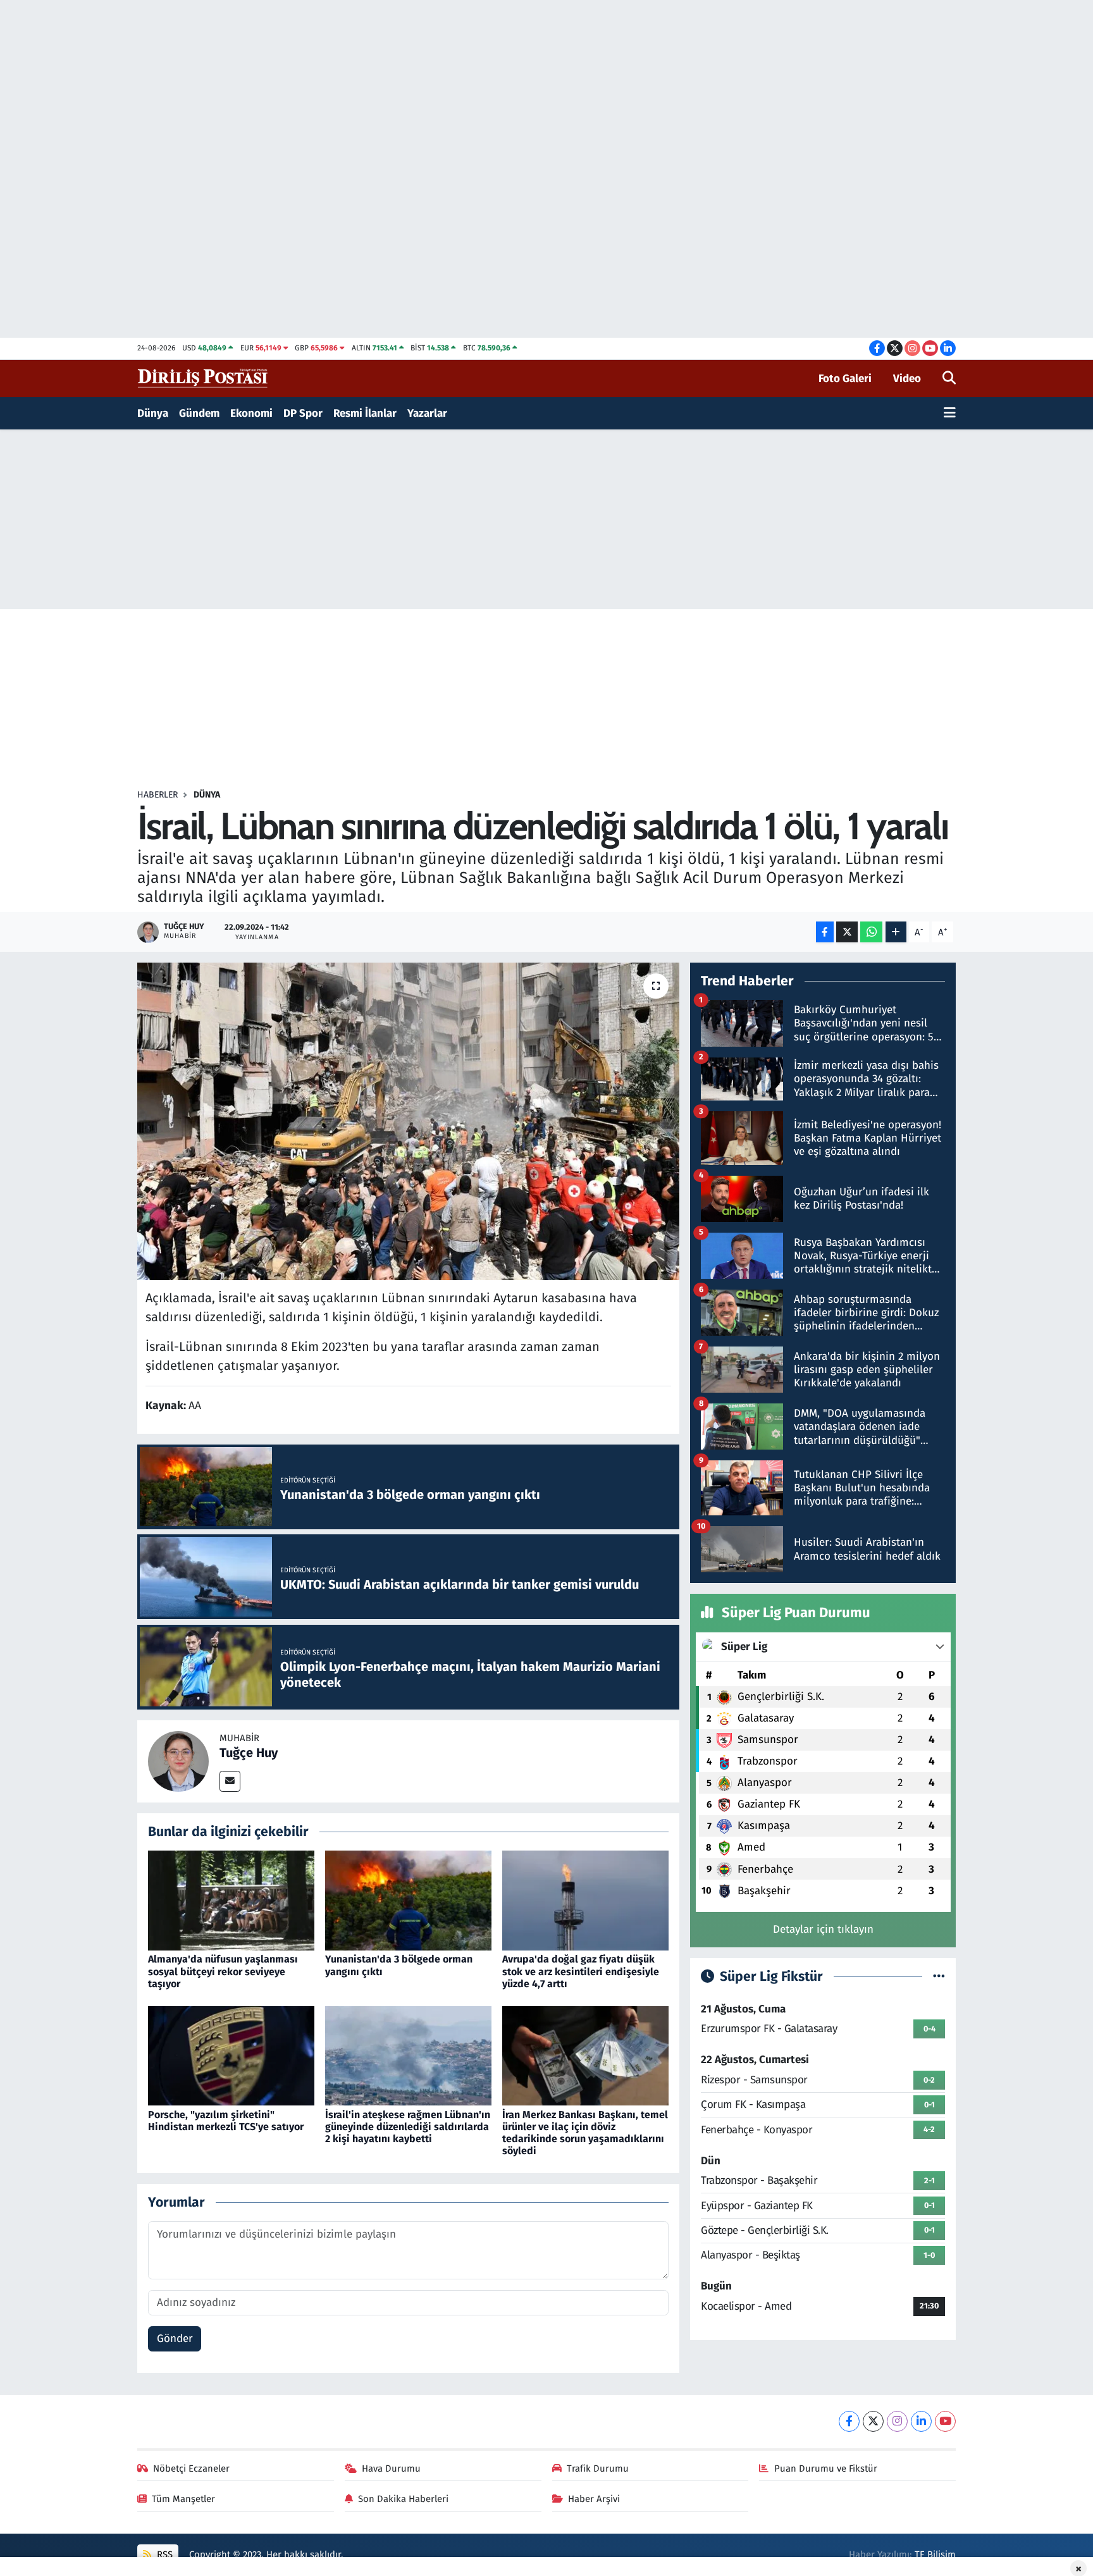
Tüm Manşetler (183, 2499)
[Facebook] (849, 2421)
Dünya (153, 413)
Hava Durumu (391, 2468)
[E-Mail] (230, 1781)
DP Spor (303, 413)
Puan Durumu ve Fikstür (826, 2468)
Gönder (175, 2339)
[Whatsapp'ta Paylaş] (871, 932)
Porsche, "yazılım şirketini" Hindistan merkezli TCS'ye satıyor (226, 2121)
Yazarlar (427, 413)
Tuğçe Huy (249, 1753)
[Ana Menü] (950, 414)
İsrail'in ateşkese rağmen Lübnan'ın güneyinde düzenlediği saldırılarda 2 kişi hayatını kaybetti (408, 2127)
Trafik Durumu (598, 2468)
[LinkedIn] (921, 2421)
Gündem (199, 413)
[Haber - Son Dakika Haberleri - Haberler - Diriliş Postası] (203, 378)
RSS (164, 2554)
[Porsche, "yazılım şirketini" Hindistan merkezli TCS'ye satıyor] (231, 2055)
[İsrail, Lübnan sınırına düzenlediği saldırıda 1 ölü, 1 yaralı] (408, 1121)
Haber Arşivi (594, 2499)
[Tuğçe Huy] (178, 1760)
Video (907, 379)
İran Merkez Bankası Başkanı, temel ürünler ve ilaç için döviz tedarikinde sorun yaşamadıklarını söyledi (585, 2133)
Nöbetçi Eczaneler (191, 2468)
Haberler (157, 795)
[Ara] (949, 379)
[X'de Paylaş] (847, 932)
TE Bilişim (935, 2554)
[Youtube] (945, 2421)
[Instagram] (897, 2421)
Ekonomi (251, 413)
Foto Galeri (845, 379)
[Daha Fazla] (896, 932)
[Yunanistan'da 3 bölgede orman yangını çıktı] (408, 1900)
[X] (873, 2421)
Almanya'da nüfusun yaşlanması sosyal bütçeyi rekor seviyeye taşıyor (223, 1971)
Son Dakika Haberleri (403, 2499)
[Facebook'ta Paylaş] (825, 932)
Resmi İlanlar (365, 413)
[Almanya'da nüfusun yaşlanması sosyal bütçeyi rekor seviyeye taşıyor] (231, 1900)
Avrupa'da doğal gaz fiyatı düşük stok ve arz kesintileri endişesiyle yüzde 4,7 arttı (581, 1971)
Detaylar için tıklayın (823, 1929)
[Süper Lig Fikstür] (939, 1977)
